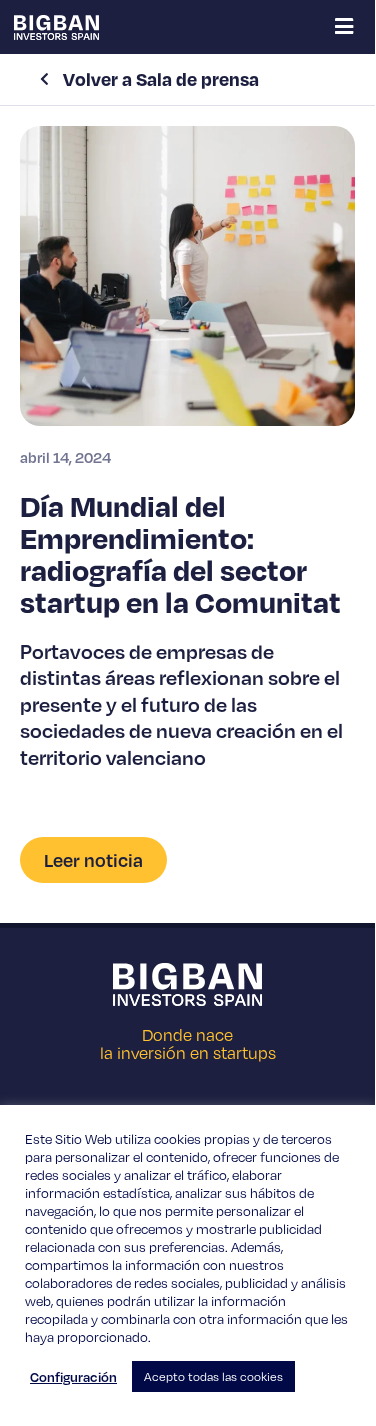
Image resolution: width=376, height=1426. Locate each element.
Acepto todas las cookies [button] (213, 1376)
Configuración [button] (73, 1377)
